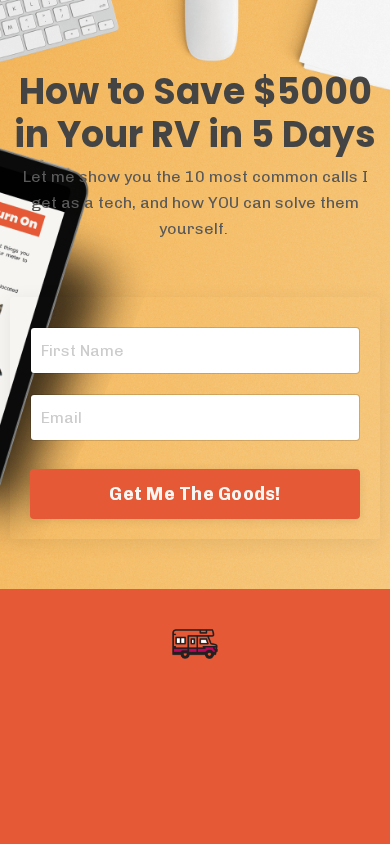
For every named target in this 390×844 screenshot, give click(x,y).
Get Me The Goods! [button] (194, 494)
